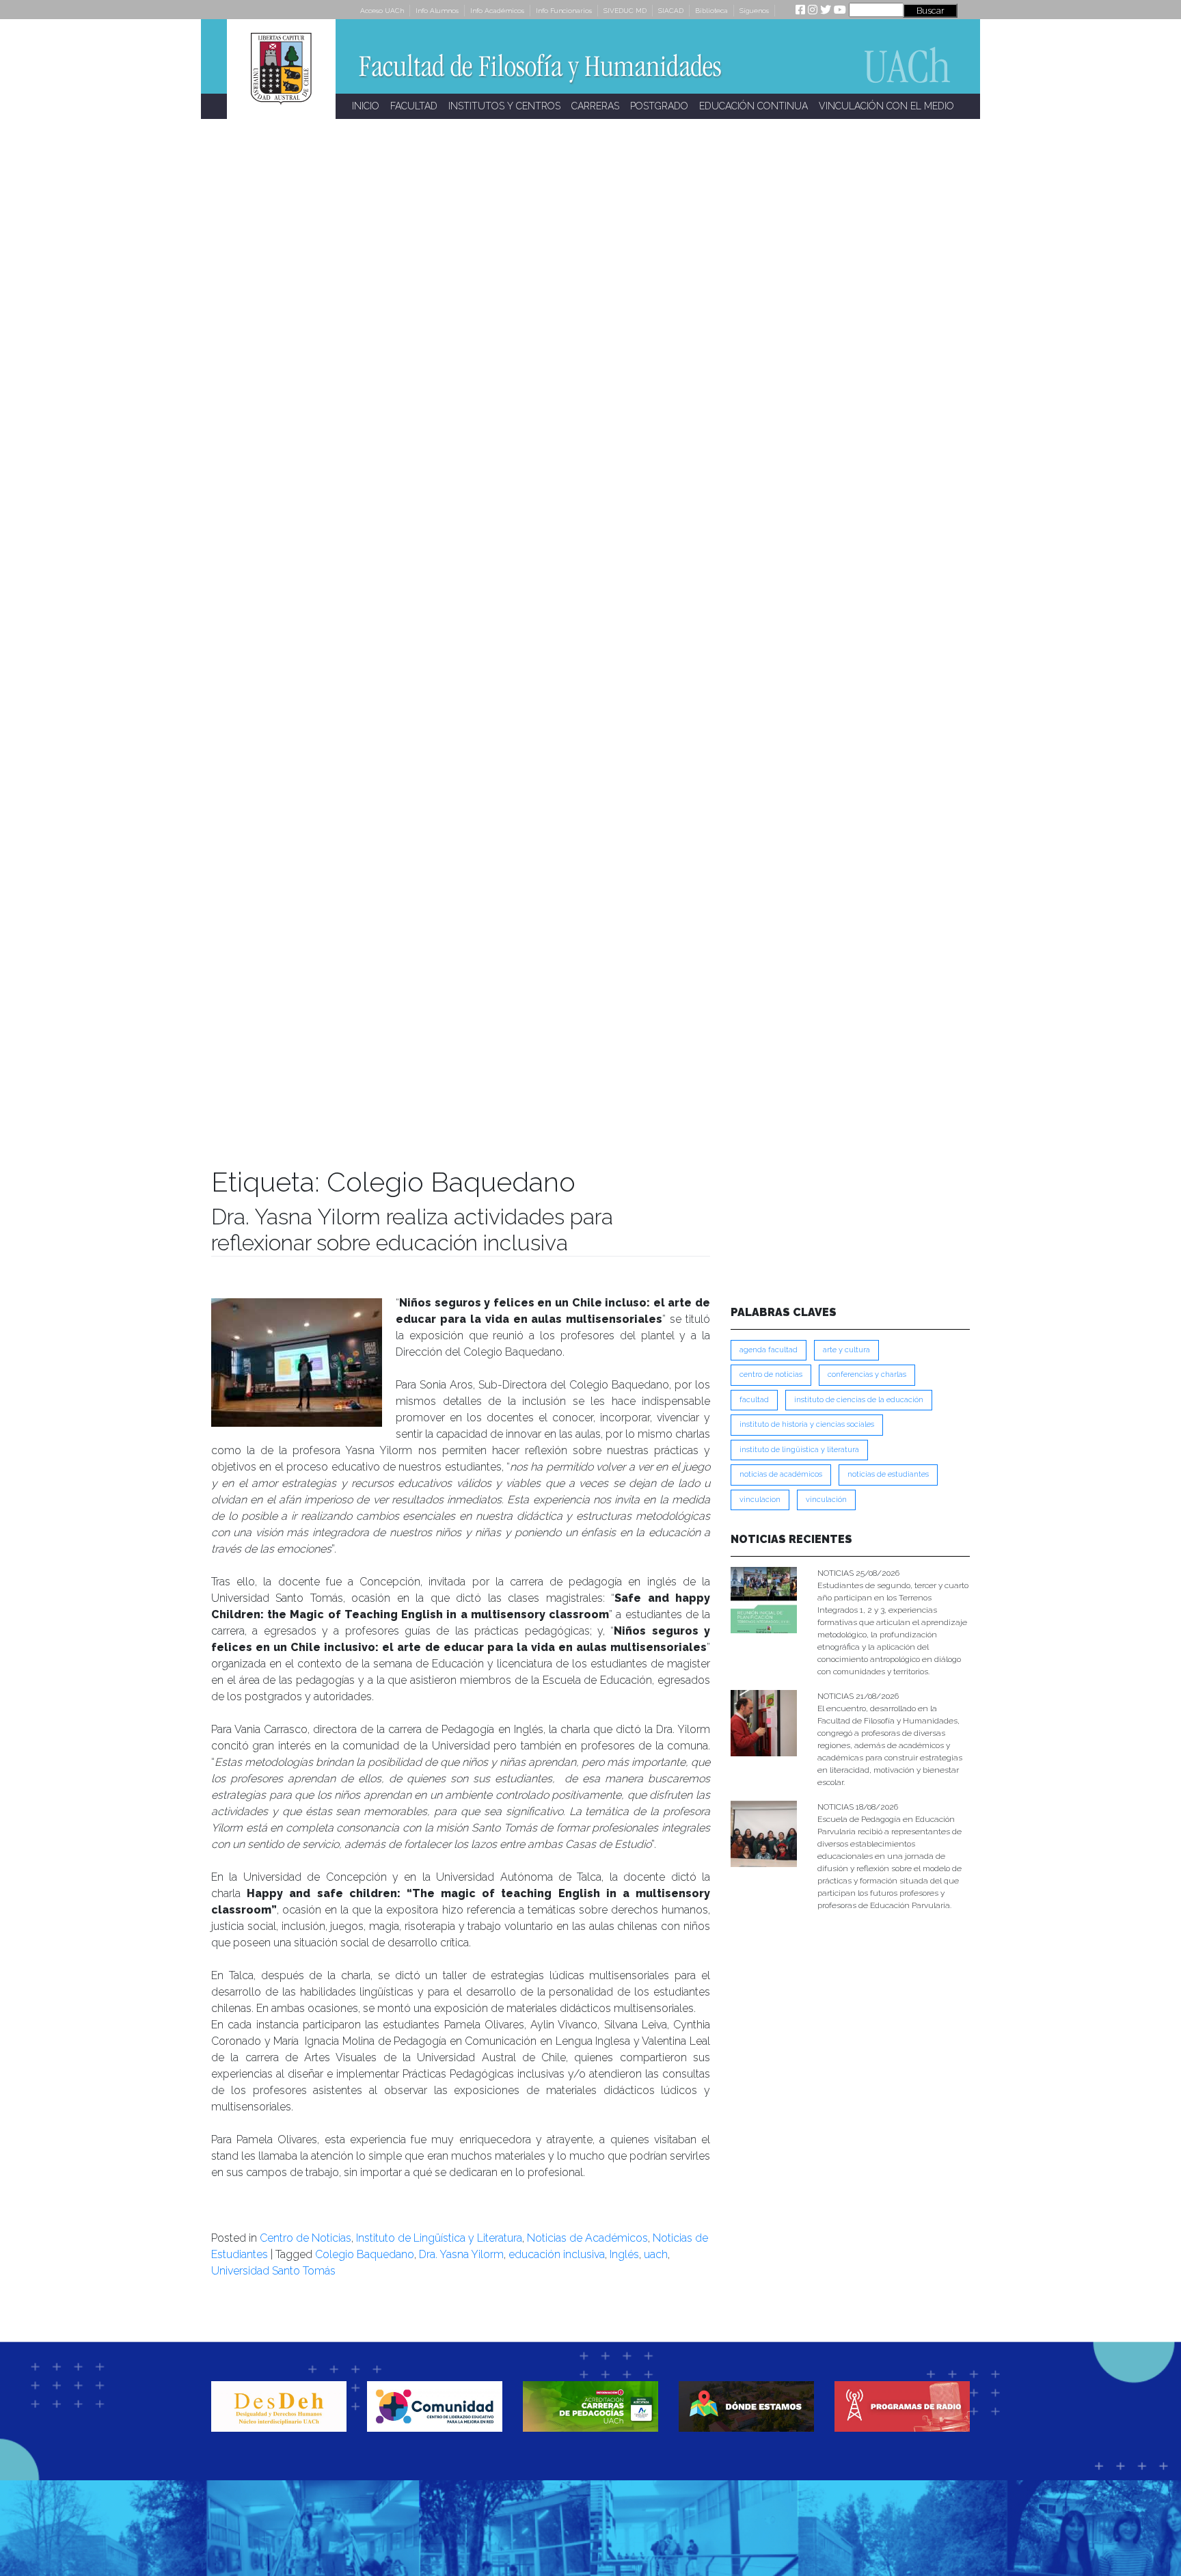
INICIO (366, 106)
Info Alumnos (437, 11)
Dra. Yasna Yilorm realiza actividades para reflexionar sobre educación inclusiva (412, 1230)
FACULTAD (414, 106)
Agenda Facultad (769, 1350)
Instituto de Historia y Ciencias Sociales (807, 1424)
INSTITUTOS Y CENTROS (504, 106)
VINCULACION (760, 1500)
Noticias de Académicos (587, 2238)
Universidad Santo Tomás (273, 2271)
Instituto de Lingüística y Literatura (439, 2238)
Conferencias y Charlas (867, 1374)
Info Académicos (497, 11)
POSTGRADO (659, 106)
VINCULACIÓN (826, 1500)
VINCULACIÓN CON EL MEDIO (886, 106)
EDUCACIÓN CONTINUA (754, 106)
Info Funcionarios (564, 11)
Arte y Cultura (846, 1350)
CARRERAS (595, 106)
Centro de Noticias (306, 2238)
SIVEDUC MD (625, 11)
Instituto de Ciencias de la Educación (859, 1400)
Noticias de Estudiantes (888, 1474)
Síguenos (754, 11)
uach (656, 2254)
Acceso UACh (382, 11)
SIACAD (671, 11)
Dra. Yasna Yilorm (461, 2254)
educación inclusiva (557, 2254)
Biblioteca (711, 11)
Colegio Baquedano (365, 2254)
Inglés (624, 2254)
